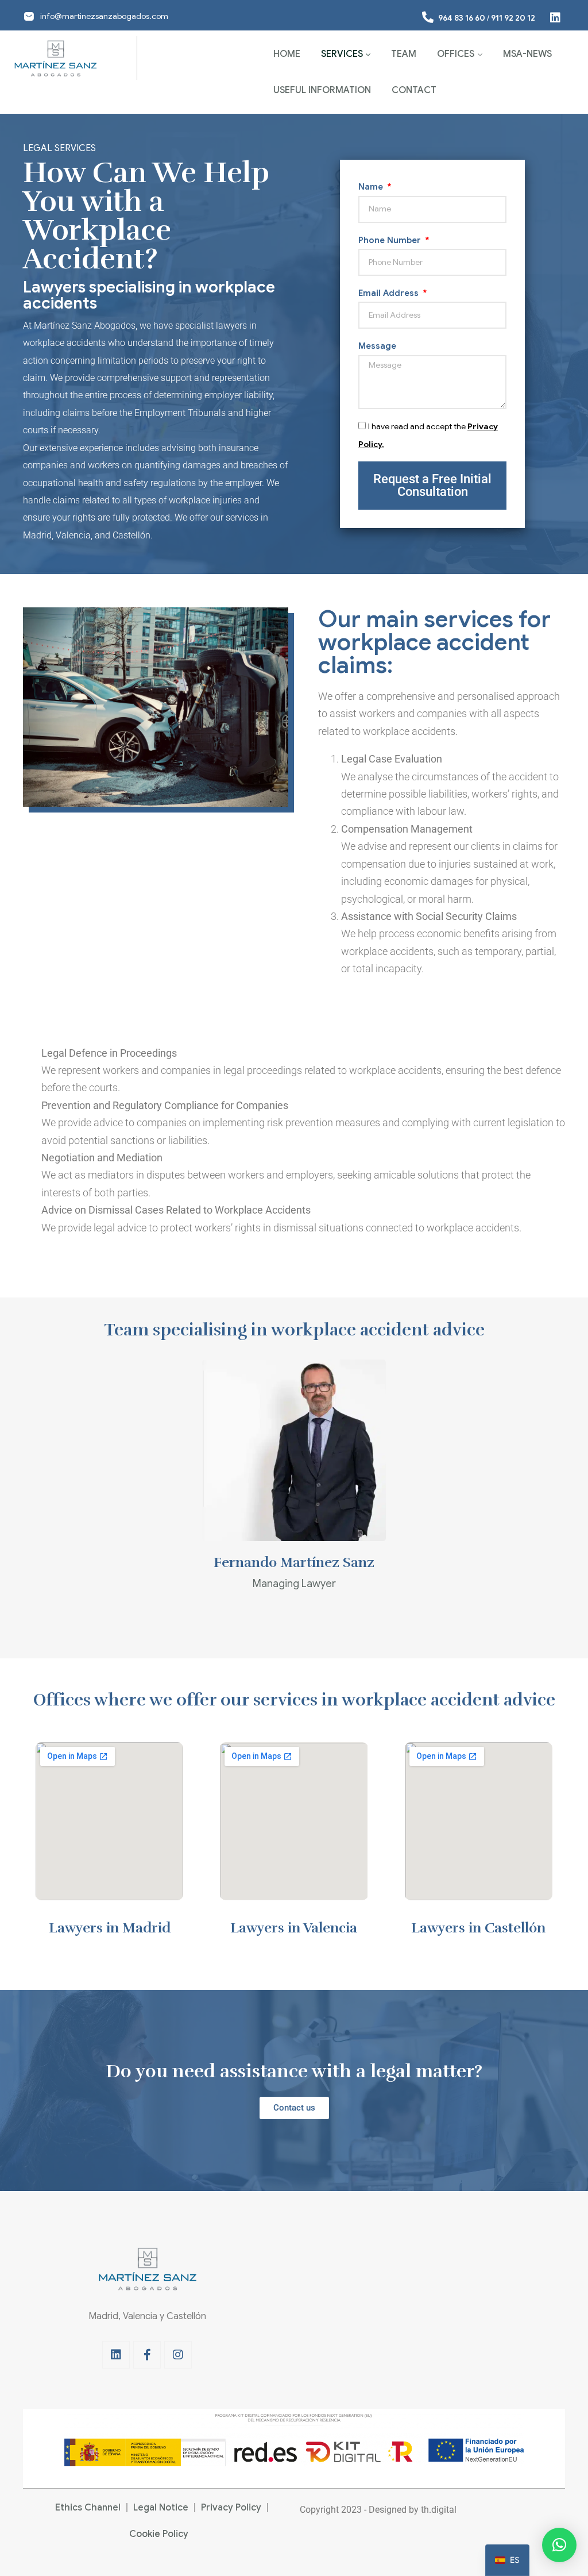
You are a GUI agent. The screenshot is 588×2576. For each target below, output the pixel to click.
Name (372, 187)
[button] (559, 2545)
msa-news (527, 54)
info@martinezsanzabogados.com (104, 16)
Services (342, 54)
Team (404, 54)
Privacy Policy (231, 2508)
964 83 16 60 (462, 18)
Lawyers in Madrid (110, 1928)
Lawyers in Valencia (294, 1928)
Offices (456, 54)
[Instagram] (178, 2355)
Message (377, 346)
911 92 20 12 (513, 18)
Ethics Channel (88, 2508)
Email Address (390, 293)
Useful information (322, 90)
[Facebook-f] (147, 2355)
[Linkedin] (116, 2355)
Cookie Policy (159, 2534)
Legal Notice (161, 2508)
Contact (414, 90)
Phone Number (391, 240)
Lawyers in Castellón (478, 1928)
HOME (287, 54)
